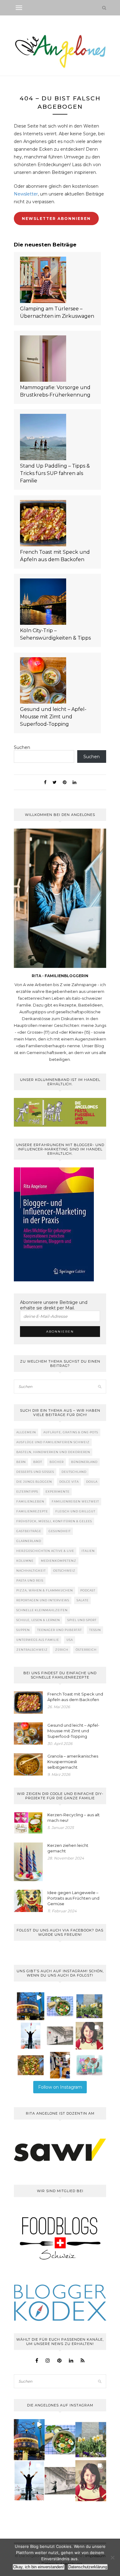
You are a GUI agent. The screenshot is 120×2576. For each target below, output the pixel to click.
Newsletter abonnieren (56, 219)
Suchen (22, 747)
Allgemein (26, 1432)
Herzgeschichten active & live (45, 1551)
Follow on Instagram (60, 2087)
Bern (21, 1462)
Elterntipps (27, 1492)
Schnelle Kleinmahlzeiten (42, 1610)
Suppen (23, 1630)
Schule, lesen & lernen (38, 1620)
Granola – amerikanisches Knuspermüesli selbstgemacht (73, 1762)
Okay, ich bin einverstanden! (39, 2567)
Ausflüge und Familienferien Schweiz (53, 1442)
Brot (38, 1462)
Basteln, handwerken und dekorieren (53, 1452)
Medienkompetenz (59, 1561)
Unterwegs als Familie (38, 1640)
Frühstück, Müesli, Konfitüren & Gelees (54, 1521)
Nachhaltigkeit (31, 1571)
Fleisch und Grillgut (75, 1511)
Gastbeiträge (29, 1531)
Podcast (88, 1590)
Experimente (58, 1492)
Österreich (86, 1650)
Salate (83, 1600)
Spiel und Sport (82, 1620)
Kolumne (25, 1561)
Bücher (57, 1462)
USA (70, 1640)
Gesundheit (60, 1531)
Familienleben (30, 1501)
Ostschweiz (64, 1571)
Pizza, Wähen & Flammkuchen (45, 1590)
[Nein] (112, 2557)
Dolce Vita (69, 1482)
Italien (88, 1551)
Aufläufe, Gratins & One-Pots (71, 1432)
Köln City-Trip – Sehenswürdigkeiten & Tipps (55, 634)
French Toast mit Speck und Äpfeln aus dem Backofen (55, 556)
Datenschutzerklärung (88, 2567)
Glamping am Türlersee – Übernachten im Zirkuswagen (57, 312)
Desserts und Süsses (35, 1472)
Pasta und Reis (30, 1580)
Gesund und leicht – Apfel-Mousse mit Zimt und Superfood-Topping (53, 717)
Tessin (95, 1630)
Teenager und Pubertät (60, 1630)
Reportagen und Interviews (43, 1600)
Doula (92, 1482)
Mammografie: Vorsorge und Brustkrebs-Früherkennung (55, 391)
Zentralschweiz (32, 1650)
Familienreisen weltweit (75, 1501)
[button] (31, 2006)
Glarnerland (29, 1541)
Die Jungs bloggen (34, 1482)
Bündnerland (84, 1462)
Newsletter (26, 194)
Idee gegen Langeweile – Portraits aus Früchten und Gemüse (73, 1898)
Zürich (62, 1650)
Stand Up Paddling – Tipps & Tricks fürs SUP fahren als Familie (55, 473)
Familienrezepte (32, 1511)
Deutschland (74, 1472)
